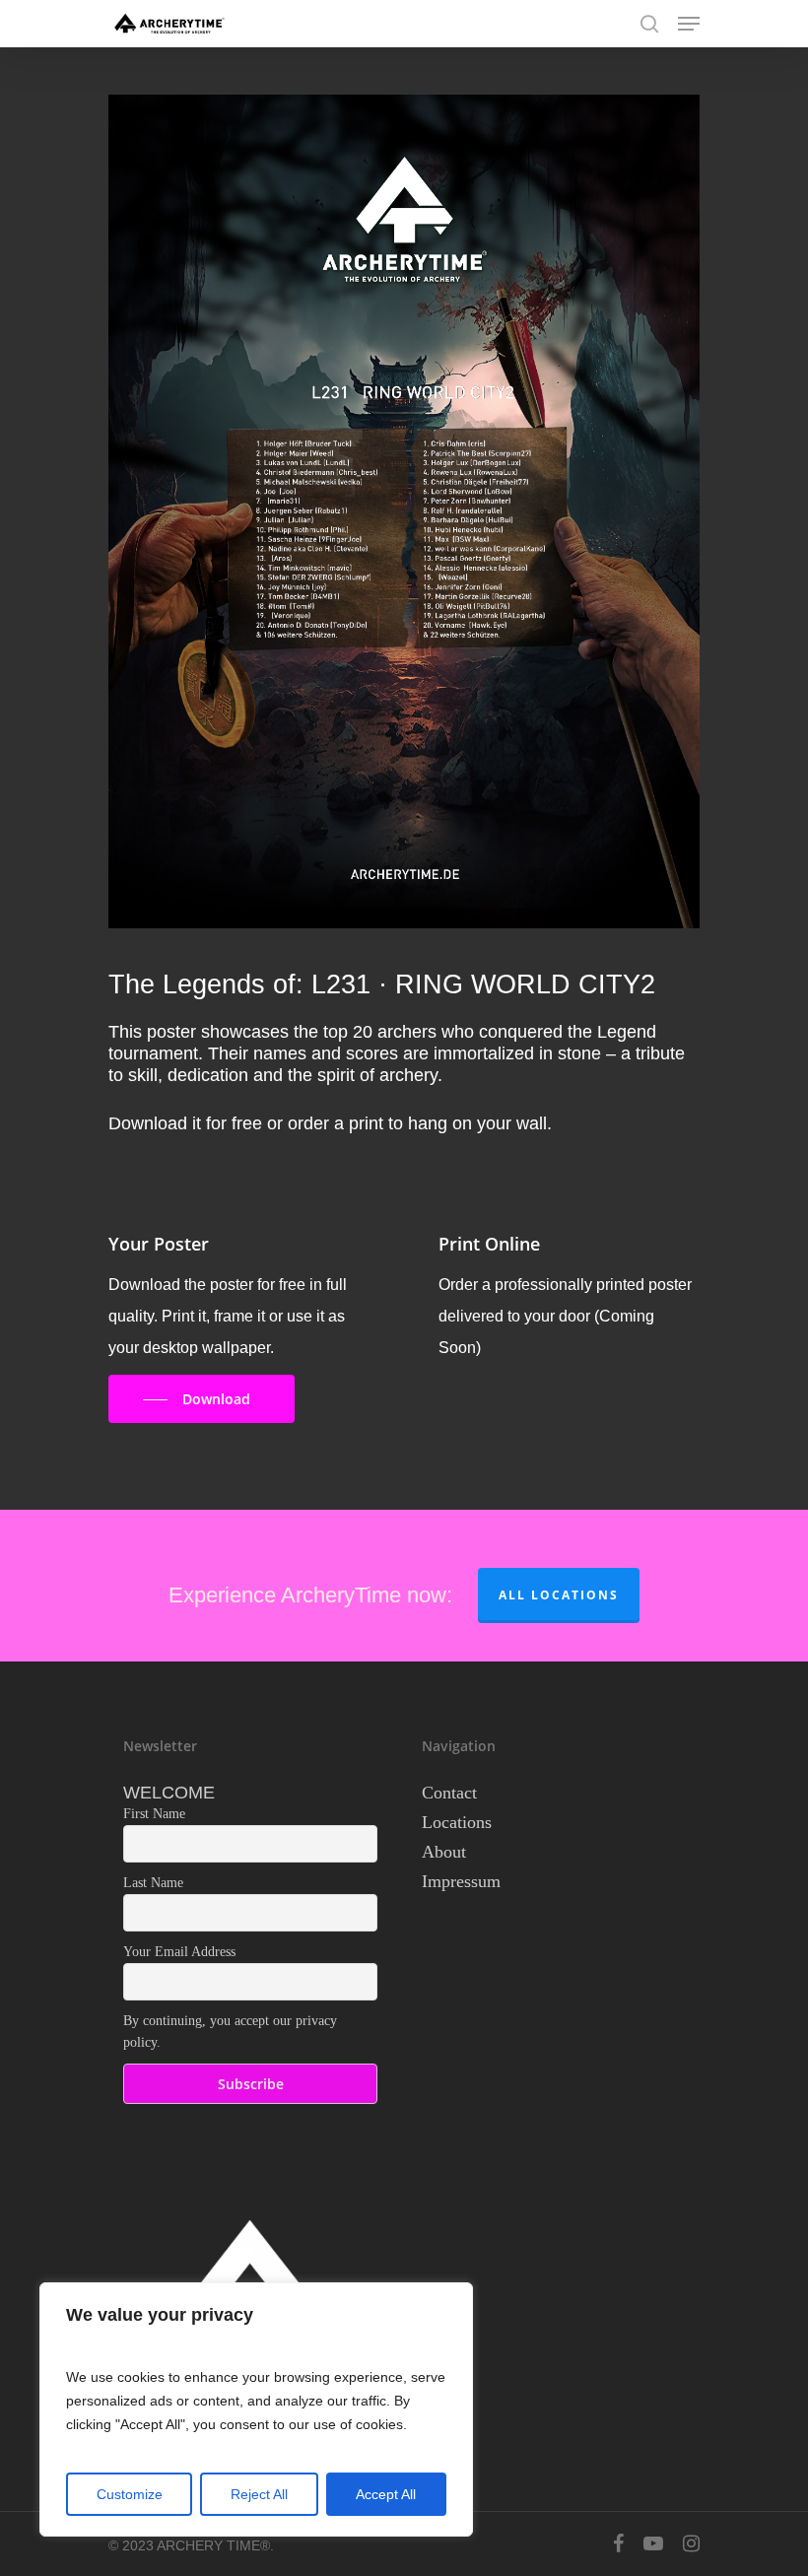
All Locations (559, 1595)
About (444, 1852)
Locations (457, 1822)
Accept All (386, 2494)
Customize (130, 2494)
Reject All (259, 2494)
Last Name (153, 1883)
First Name (154, 1814)
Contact (449, 1793)
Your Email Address (179, 1952)
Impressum (461, 1881)
